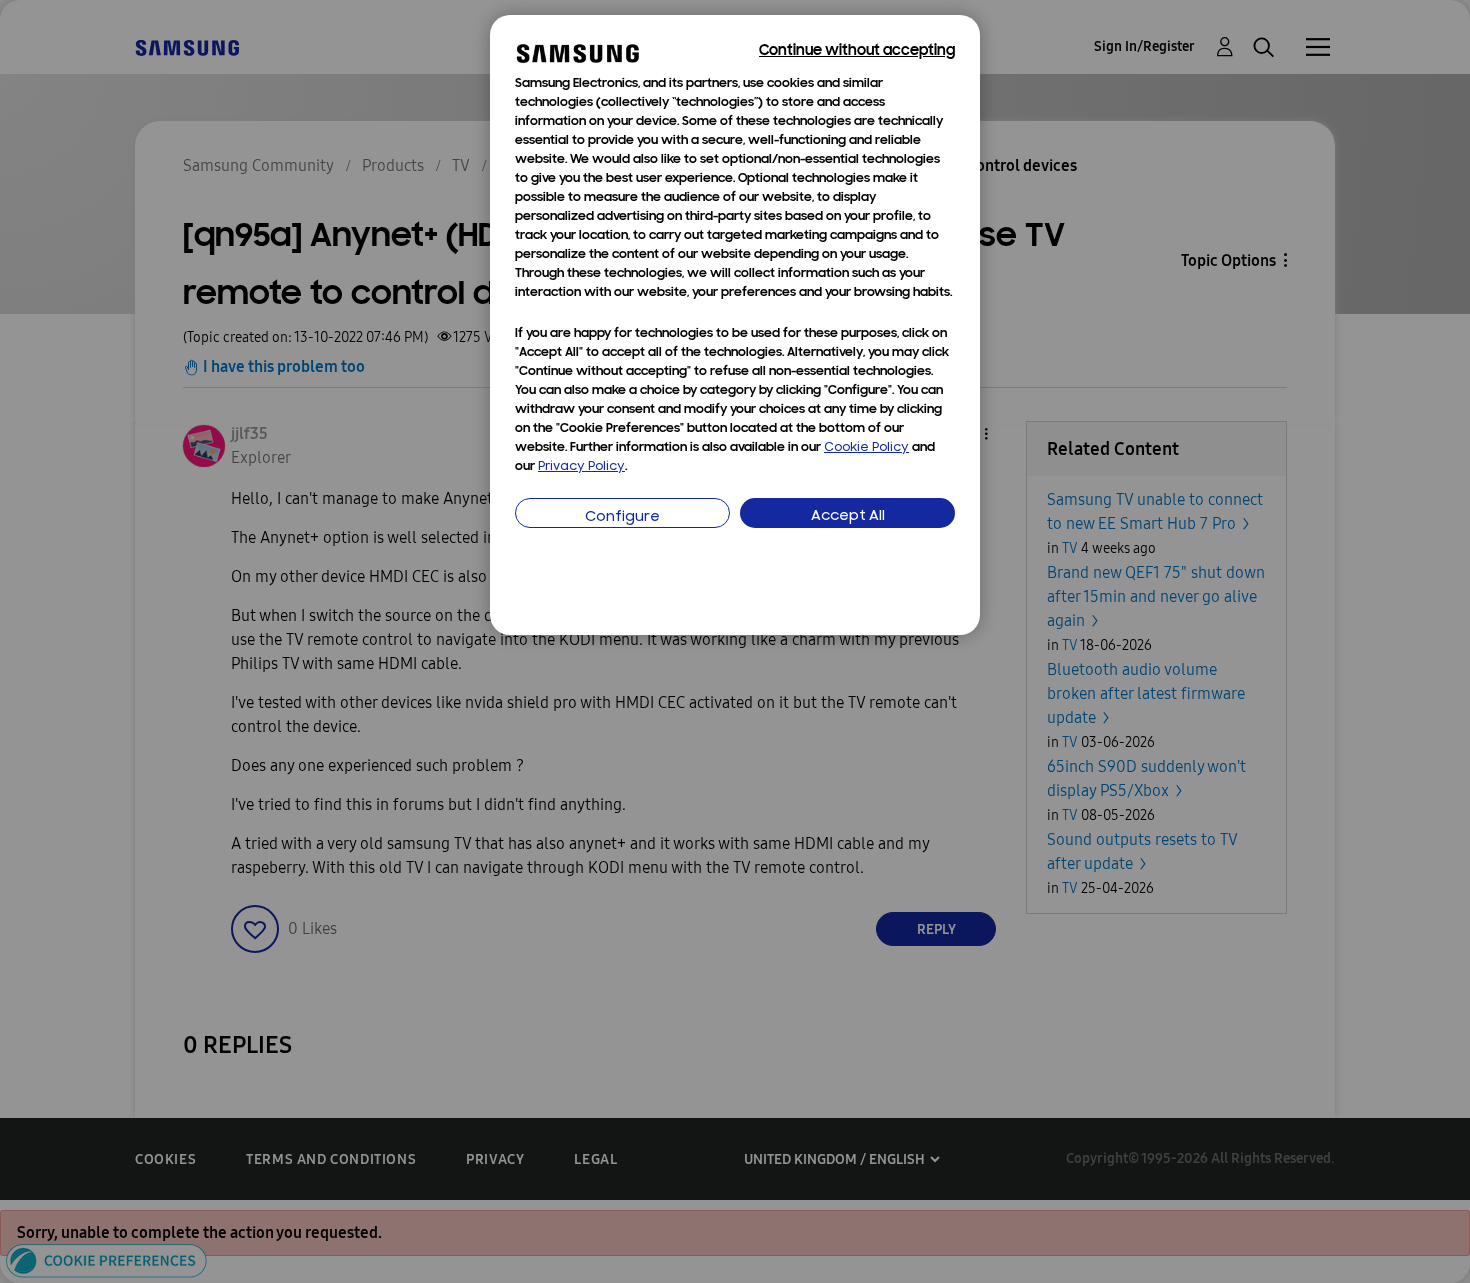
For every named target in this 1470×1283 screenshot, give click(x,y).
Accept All (848, 516)
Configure (622, 517)
